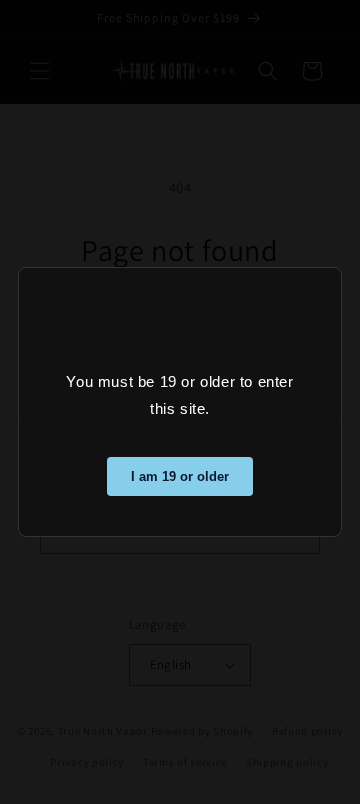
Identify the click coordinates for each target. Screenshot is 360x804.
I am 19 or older (180, 476)
